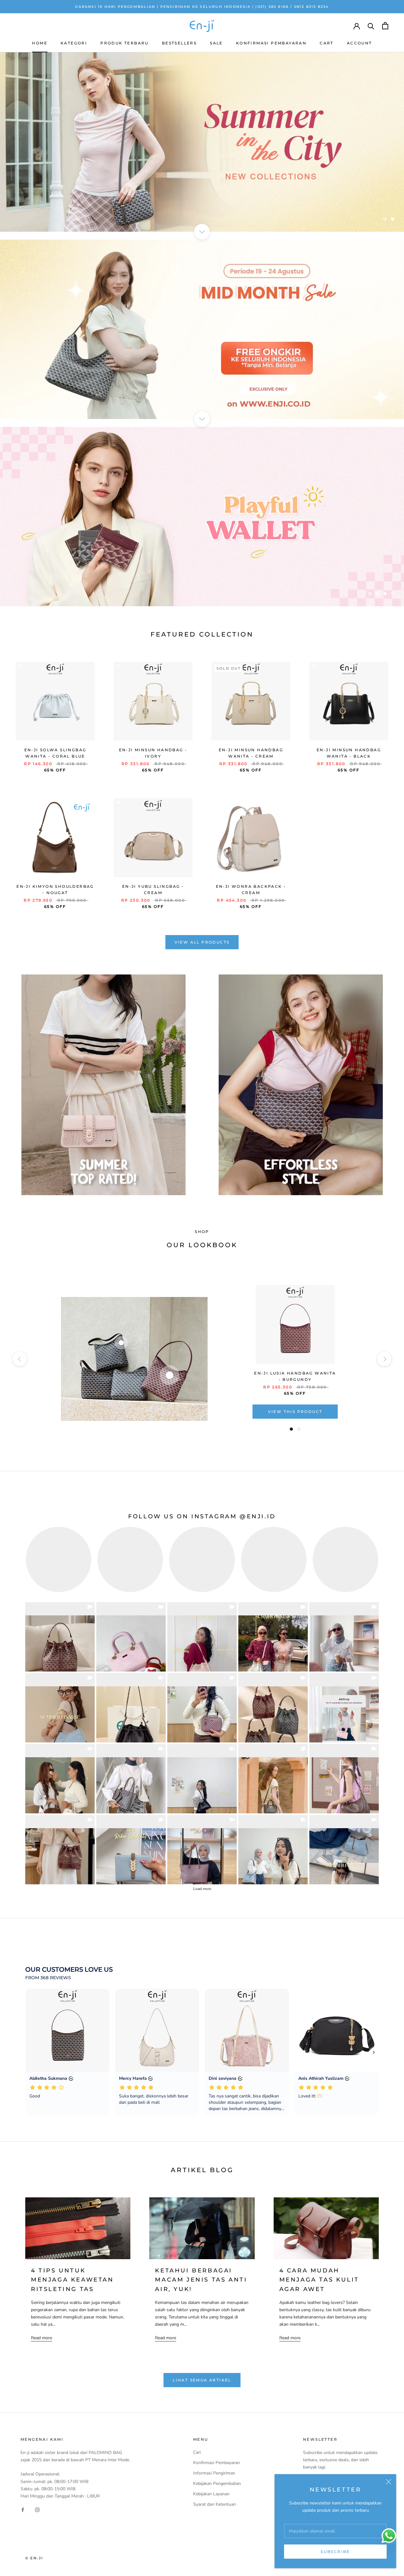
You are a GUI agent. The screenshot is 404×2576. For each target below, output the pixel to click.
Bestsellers (179, 43)
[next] (384, 1359)
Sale (216, 43)
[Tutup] (389, 2482)
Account (359, 43)
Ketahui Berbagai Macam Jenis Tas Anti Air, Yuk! (201, 2280)
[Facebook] (23, 2510)
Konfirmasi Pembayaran (271, 43)
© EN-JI (34, 2558)
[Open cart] (385, 26)
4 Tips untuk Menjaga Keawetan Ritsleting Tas (72, 2280)
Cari (197, 2452)
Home (40, 43)
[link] (60, 1637)
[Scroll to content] (202, 232)
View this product (295, 1412)
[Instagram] (37, 2510)
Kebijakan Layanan (211, 2494)
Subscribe (335, 2552)
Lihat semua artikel (202, 2380)
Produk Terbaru (125, 43)
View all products (202, 942)
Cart (327, 43)
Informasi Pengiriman (214, 2473)
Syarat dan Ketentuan (214, 2504)
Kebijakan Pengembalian (217, 2483)
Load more (202, 1889)
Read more (42, 2338)
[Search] (371, 26)
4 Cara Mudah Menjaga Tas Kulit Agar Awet (319, 2280)
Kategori (74, 43)
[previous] (20, 1359)
